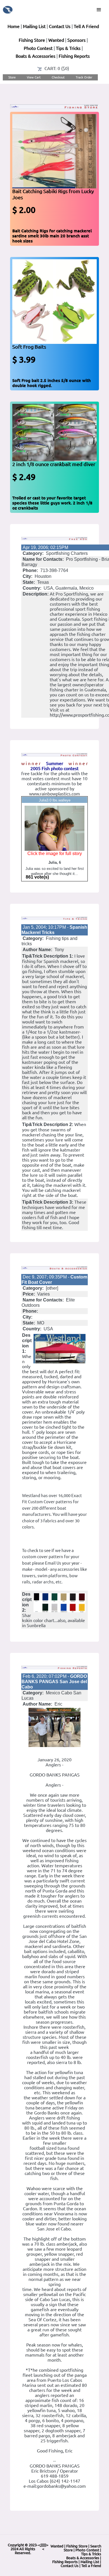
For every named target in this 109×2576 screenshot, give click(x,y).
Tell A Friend (86, 26)
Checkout (58, 77)
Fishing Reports (74, 56)
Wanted (56, 40)
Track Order (84, 77)
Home (14, 26)
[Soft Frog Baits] (54, 301)
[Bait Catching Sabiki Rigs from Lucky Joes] (54, 151)
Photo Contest (38, 48)
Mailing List (34, 26)
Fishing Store (32, 40)
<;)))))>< (43, 2547)
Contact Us (60, 26)
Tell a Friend (91, 2566)
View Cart (34, 77)
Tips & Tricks (68, 48)
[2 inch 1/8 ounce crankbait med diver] (54, 432)
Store (12, 77)
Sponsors (76, 40)
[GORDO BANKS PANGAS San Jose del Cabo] (54, 1727)
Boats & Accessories (35, 56)
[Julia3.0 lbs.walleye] (54, 828)
